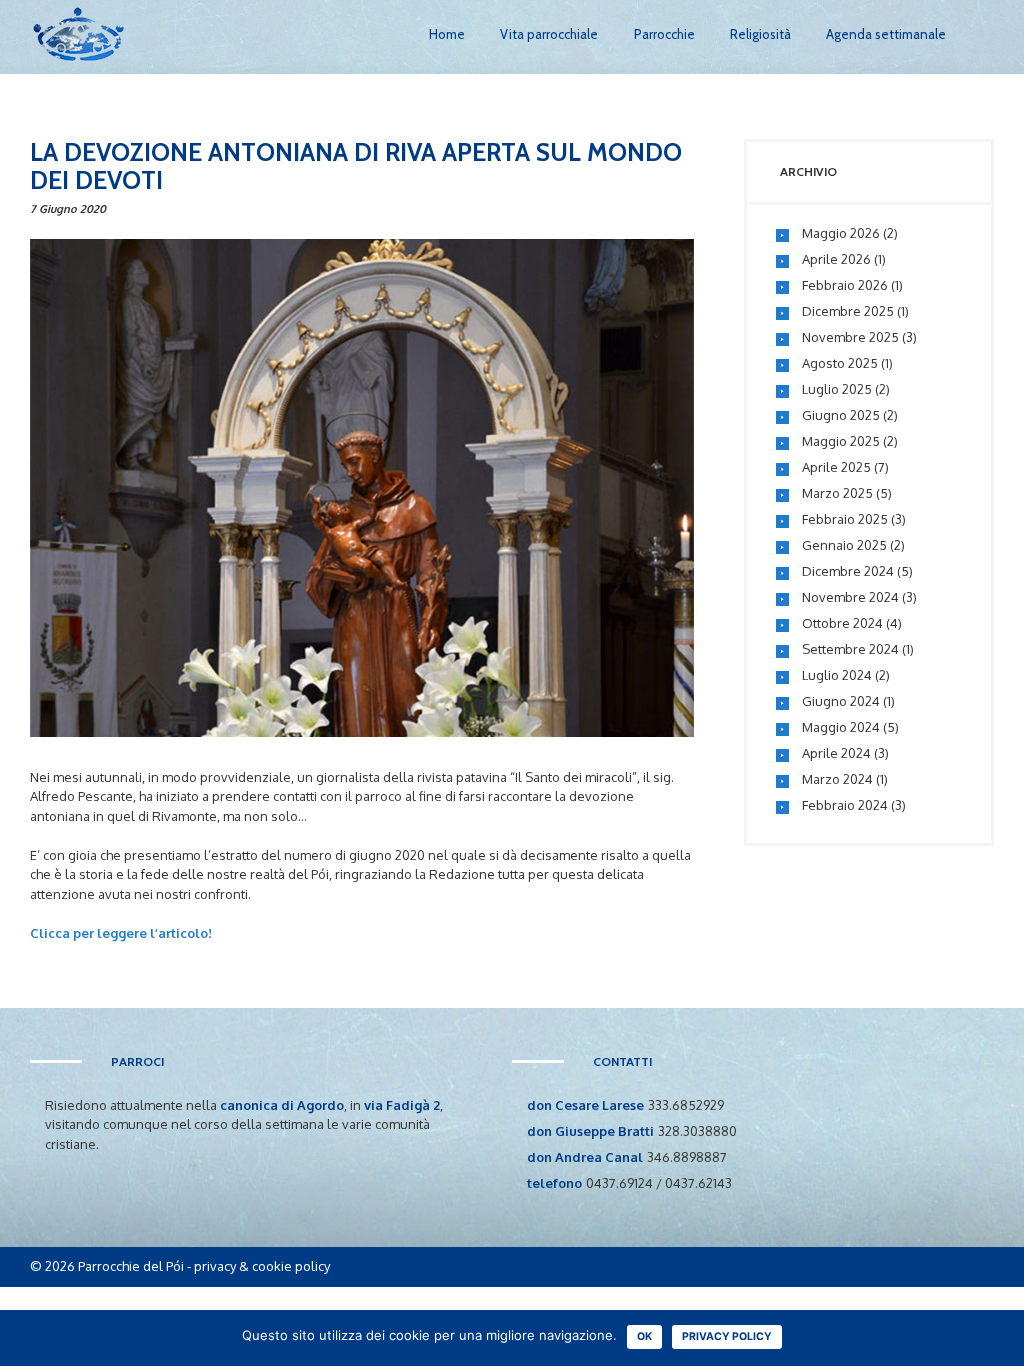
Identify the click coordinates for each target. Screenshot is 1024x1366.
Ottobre (842, 623)
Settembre (850, 649)
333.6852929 (686, 1105)
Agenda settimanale (886, 34)
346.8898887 (687, 1157)
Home (447, 34)
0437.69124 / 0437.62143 (659, 1183)
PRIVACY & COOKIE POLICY (262, 1266)
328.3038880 (697, 1131)
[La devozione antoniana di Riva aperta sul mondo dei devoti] (362, 488)
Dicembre (848, 311)
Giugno (841, 415)
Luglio (837, 389)
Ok (644, 1336)
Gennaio (844, 545)
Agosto (840, 363)
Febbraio (845, 285)
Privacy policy (727, 1336)
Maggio (841, 233)
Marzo (837, 493)
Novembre (850, 337)
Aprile (836, 259)
